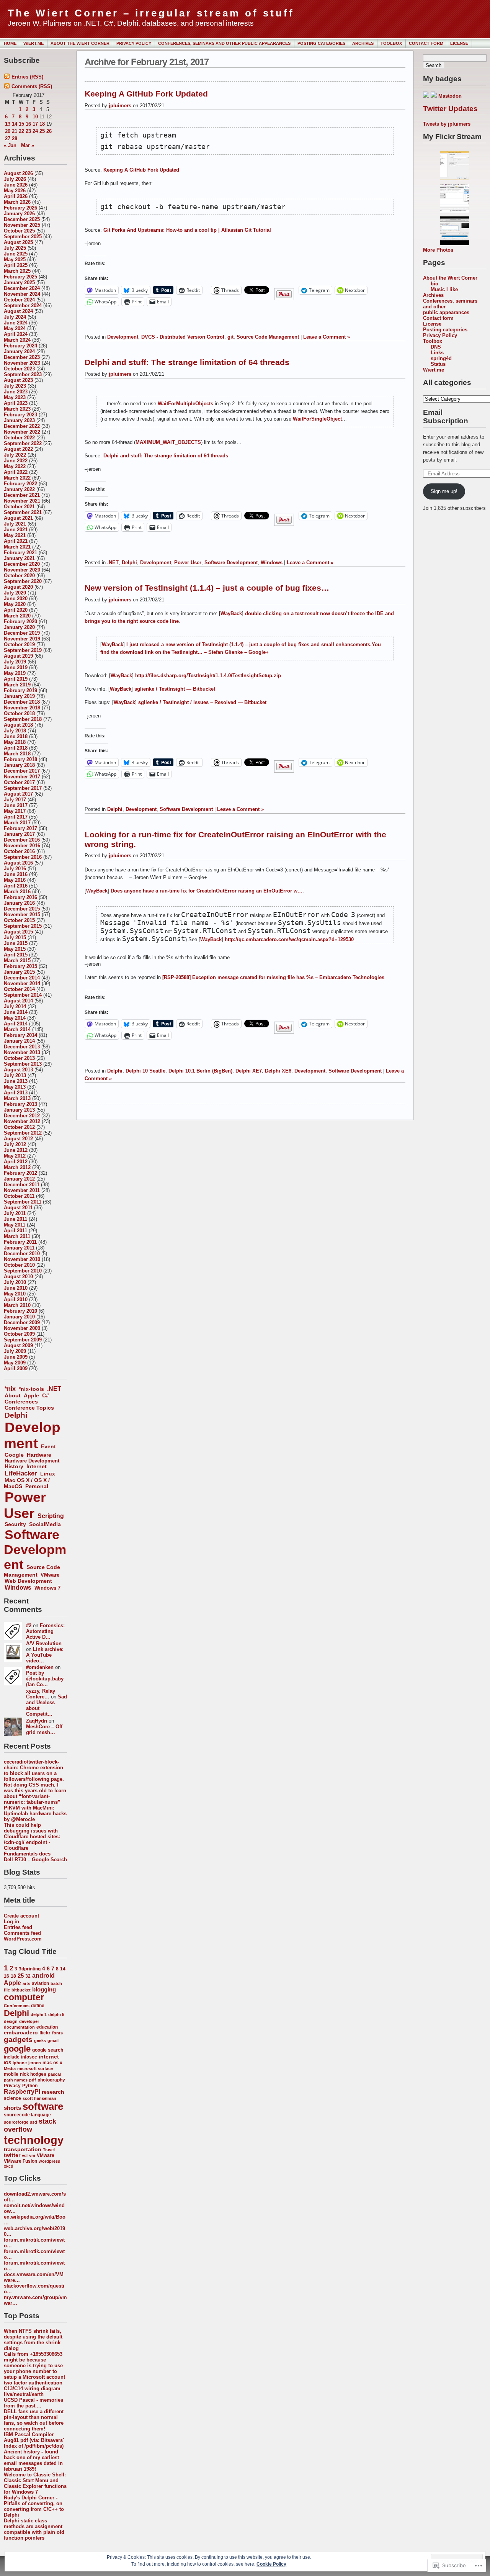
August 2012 (18, 1139)
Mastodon (450, 96)
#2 (29, 1625)
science (12, 2098)
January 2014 (19, 1041)
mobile (11, 2074)
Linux (48, 1474)
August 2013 (18, 1070)
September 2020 (23, 581)
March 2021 (17, 547)
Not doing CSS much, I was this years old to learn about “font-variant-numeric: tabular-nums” (35, 1793)
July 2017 (15, 800)
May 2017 (15, 811)
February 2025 (20, 277)
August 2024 (18, 311)
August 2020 (18, 587)
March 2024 (17, 340)
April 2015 (16, 955)
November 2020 (22, 570)
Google (14, 1455)
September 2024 (23, 305)
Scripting (51, 1516)
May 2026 (15, 191)
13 (8, 124)
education (47, 2027)
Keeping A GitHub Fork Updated (146, 94)
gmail (53, 2040)
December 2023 (22, 357)
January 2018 (19, 765)
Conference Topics (29, 1408)
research (53, 2092)
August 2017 (18, 794)
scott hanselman (39, 2098)
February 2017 (20, 828)
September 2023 (23, 374)
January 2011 (19, 1248)
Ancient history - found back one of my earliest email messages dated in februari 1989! (33, 2460)
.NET (54, 1389)
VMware (50, 1575)
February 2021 (20, 553)
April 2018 (16, 748)
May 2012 (15, 1156)
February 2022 (20, 484)
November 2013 (22, 1052)
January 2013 (19, 1110)
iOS (7, 2063)
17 (35, 124)
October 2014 (19, 989)
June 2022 (16, 461)
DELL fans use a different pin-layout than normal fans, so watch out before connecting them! (34, 2420)
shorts (12, 2108)
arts (26, 1983)
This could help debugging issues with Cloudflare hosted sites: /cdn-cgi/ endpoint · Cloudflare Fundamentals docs (32, 1839)
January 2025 (19, 282)
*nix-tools (31, 1389)
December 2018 (22, 702)
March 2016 (17, 892)
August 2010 (18, 1277)
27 (8, 138)
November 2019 (22, 639)
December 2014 (22, 978)
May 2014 (15, 1018)
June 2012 (16, 1150)
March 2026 (17, 202)
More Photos (438, 250)
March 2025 (17, 271)
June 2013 (16, 1081)
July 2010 (15, 1282)
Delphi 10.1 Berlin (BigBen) (200, 1071)
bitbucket (21, 1990)
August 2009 (18, 1345)
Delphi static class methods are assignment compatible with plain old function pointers (34, 2529)
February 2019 (20, 690)
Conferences (21, 1402)
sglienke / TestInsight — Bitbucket (175, 689)
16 (28, 124)
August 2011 (18, 1208)
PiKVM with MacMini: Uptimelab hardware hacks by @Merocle (35, 1814)
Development (32, 1435)
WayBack (231, 613)
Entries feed (18, 1927)
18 (42, 124)
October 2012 (19, 1127)
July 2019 (15, 662)
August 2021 (18, 518)
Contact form (426, 43)
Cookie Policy (271, 2564)
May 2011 (15, 1225)
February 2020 (20, 621)
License (459, 43)
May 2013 (15, 1087)
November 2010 (22, 1259)
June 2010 (16, 1288)
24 (35, 131)
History (14, 1467)
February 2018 (20, 759)
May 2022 (15, 466)
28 (15, 138)
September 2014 (23, 995)
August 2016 (18, 863)
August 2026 (18, 173)
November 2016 (22, 846)
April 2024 (16, 334)
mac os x (52, 2063)
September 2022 (23, 443)
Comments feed (22, 1933)
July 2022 (15, 455)
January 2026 (19, 214)
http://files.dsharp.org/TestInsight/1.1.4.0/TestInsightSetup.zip (208, 676)
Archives (363, 43)
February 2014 (20, 1035)
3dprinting (30, 1969)
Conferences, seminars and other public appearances (224, 43)
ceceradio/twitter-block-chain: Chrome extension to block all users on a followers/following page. (34, 1770)
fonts (57, 2033)
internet (49, 2057)
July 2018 (15, 731)
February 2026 (20, 208)
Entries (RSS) (27, 77)
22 (21, 131)
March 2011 (17, 1236)
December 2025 (22, 219)
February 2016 (20, 897)
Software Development (35, 1549)
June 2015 (16, 943)
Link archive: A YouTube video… (45, 1655)
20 (8, 131)
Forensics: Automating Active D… (45, 1631)
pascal (54, 2074)
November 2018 (22, 708)
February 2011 (20, 1242)
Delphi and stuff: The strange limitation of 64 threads (187, 362)
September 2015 (23, 926)
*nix (10, 1389)
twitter (12, 2155)
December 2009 (22, 1322)
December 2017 (22, 771)
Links (437, 353)
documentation (19, 2027)
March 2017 (17, 823)
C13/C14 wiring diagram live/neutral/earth (32, 2391)
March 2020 (17, 616)
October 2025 (19, 231)
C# (46, 1395)
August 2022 (18, 449)
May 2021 (15, 535)
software (43, 2106)
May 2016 (15, 880)
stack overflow (30, 2125)
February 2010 (20, 1311)
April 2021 (16, 541)
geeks (40, 2040)
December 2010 (22, 1254)
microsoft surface (35, 2068)
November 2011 (22, 1190)
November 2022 (22, 432)
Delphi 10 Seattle (145, 1071)
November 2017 (22, 777)
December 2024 (22, 288)
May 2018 (15, 742)
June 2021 (16, 530)
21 (15, 131)
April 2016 (16, 886)
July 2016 (15, 869)
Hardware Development (32, 1461)
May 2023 (15, 397)
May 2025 (15, 260)
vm (32, 2155)
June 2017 (16, 805)
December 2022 (22, 426)
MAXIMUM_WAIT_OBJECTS (168, 442)
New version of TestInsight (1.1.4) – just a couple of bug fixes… (207, 588)
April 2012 (16, 1162)
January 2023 (19, 420)
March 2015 (17, 960)
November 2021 (22, 501)
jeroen (35, 2063)
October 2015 (19, 920)
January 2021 (19, 558)
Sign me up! (444, 491)
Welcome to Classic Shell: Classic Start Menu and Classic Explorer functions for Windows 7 (35, 2483)
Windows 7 (47, 1588)
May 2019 (15, 673)
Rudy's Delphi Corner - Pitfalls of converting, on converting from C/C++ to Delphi (34, 2506)
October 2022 (19, 438)
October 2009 (19, 1334)
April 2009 (16, 1368)
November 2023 (22, 363)
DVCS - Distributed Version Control (183, 337)
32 (28, 1976)
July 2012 (15, 1144)
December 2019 (22, 633)
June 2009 (16, 1357)
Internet (37, 1467)
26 (49, 131)
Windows (18, 1587)
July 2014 (15, 1006)
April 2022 (16, 472)
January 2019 (19, 696)
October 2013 (19, 1058)
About (13, 1395)
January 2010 (19, 1317)
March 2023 (17, 409)
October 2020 (19, 576)
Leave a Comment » (327, 337)
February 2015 (20, 966)
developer (29, 2021)
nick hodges (33, 2074)
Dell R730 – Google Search (35, 1860)
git (230, 337)
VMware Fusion (20, 2161)
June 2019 (16, 667)
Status (438, 364)
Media (10, 2068)
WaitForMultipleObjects (185, 404)
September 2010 (23, 1271)
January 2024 (19, 351)
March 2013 (17, 1098)
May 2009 (15, 1363)
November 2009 (22, 1328)
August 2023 (18, 380)
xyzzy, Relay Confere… (41, 1694)
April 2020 (16, 610)
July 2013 (15, 1075)
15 (21, 124)
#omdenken (40, 1667)
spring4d (441, 358)
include (12, 2057)
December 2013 (22, 1047)
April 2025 (16, 265)
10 (35, 117)
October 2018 (19, 713)
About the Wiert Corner (80, 43)
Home (10, 43)
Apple (31, 1395)
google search (48, 2050)
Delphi (16, 1415)
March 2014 (17, 1029)
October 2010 (19, 1265)
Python (30, 2086)
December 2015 (22, 909)
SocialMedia (45, 1524)
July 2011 (15, 1213)
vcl (25, 2155)
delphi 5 (56, 2014)
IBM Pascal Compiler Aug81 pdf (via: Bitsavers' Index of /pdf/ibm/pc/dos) (34, 2440)
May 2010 (15, 1294)
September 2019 (23, 650)
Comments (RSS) (32, 86)
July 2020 (15, 593)
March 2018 (17, 754)
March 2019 (17, 685)
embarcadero (21, 2033)
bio (434, 284)
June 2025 (16, 254)
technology (34, 2140)
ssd (33, 2122)
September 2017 (23, 788)
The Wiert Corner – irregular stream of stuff (151, 13)
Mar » (28, 145)
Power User (25, 1505)
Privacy (12, 2086)
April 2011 (16, 1231)
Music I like (444, 289)
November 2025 (22, 225)
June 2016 (16, 874)
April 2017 (16, 817)
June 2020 (16, 599)
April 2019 (16, 679)
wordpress (49, 2161)
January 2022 (19, 489)
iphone (20, 2063)
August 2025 (18, 242)
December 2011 (22, 1185)
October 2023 (19, 369)
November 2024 (22, 294)
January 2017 (19, 834)
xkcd (9, 2166)
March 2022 (17, 478)
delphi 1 (39, 2014)
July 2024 (15, 317)
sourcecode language (27, 2115)
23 (28, 131)
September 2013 (23, 1064)
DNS (436, 347)
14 (15, 124)
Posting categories (321, 43)
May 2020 (15, 604)
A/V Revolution (44, 1643)
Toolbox (391, 43)
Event (48, 1446)
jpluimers (120, 106)
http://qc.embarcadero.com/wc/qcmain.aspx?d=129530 (289, 939)
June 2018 (16, 736)
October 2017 (19, 782)
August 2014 (18, 1001)
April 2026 (16, 196)
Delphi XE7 (249, 1071)
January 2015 (19, 972)
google (17, 2049)
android (43, 1976)
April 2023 (16, 403)
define (38, 2006)
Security (15, 1524)
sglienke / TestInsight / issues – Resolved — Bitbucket (202, 702)
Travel (49, 2150)
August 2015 (18, 932)
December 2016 (22, 840)
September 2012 (23, 1133)
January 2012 (19, 1179)
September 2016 (23, 857)
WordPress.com (23, 1939)
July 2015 (15, 938)
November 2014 (22, 983)
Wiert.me (33, 43)
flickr (45, 2033)
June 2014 (16, 1012)
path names (16, 2080)
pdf (33, 2080)
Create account (21, 1916)
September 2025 (23, 237)
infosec (29, 2057)
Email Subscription (446, 417)
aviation (40, 1983)
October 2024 (19, 300)
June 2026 (16, 185)
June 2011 (16, 1219)
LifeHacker (21, 1473)
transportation (23, 2149)
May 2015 (15, 949)
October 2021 (19, 507)
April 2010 (16, 1299)
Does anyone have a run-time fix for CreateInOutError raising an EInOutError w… (207, 891)
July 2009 (15, 1351)
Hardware (39, 1455)
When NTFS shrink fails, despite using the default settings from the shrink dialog (33, 2340)
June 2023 (16, 392)
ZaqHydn (37, 1721)
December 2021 (22, 495)
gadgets (18, 2040)
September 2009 (23, 1340)
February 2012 (20, 1173)
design (11, 2021)
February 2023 (20, 415)
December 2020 (22, 564)
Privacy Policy (134, 43)
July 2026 (15, 179)
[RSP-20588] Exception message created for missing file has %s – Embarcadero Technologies (273, 977)
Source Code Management (268, 337)
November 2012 (22, 1121)
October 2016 (19, 851)
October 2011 (19, 1196)
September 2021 (23, 512)
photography (51, 2080)
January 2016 (19, 903)
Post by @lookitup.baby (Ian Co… (45, 1679)
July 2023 (15, 386)
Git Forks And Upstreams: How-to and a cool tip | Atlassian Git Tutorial (187, 230)
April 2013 (16, 1093)
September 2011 (23, 1202)
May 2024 (15, 328)
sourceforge (16, 2122)
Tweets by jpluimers (447, 124)
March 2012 (17, 1167)
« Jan (10, 145)
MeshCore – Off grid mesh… (44, 1729)
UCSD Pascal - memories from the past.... (33, 2403)
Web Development (28, 1581)
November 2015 (22, 915)
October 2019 (19, 644)
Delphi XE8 (278, 1071)
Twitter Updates (450, 109)
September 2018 (23, 719)
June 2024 (16, 323)
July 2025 (15, 248)
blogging (44, 1990)
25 (42, 131)
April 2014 (16, 1024)
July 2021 (15, 524)
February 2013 (20, 1104)
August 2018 (18, 725)
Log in (11, 1922)
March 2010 (17, 1305)
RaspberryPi (22, 2092)
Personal (37, 1486)
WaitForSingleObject (317, 419)
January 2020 (19, 627)
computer (24, 1997)
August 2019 (18, 656)
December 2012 (22, 1116)
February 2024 (20, 346)
